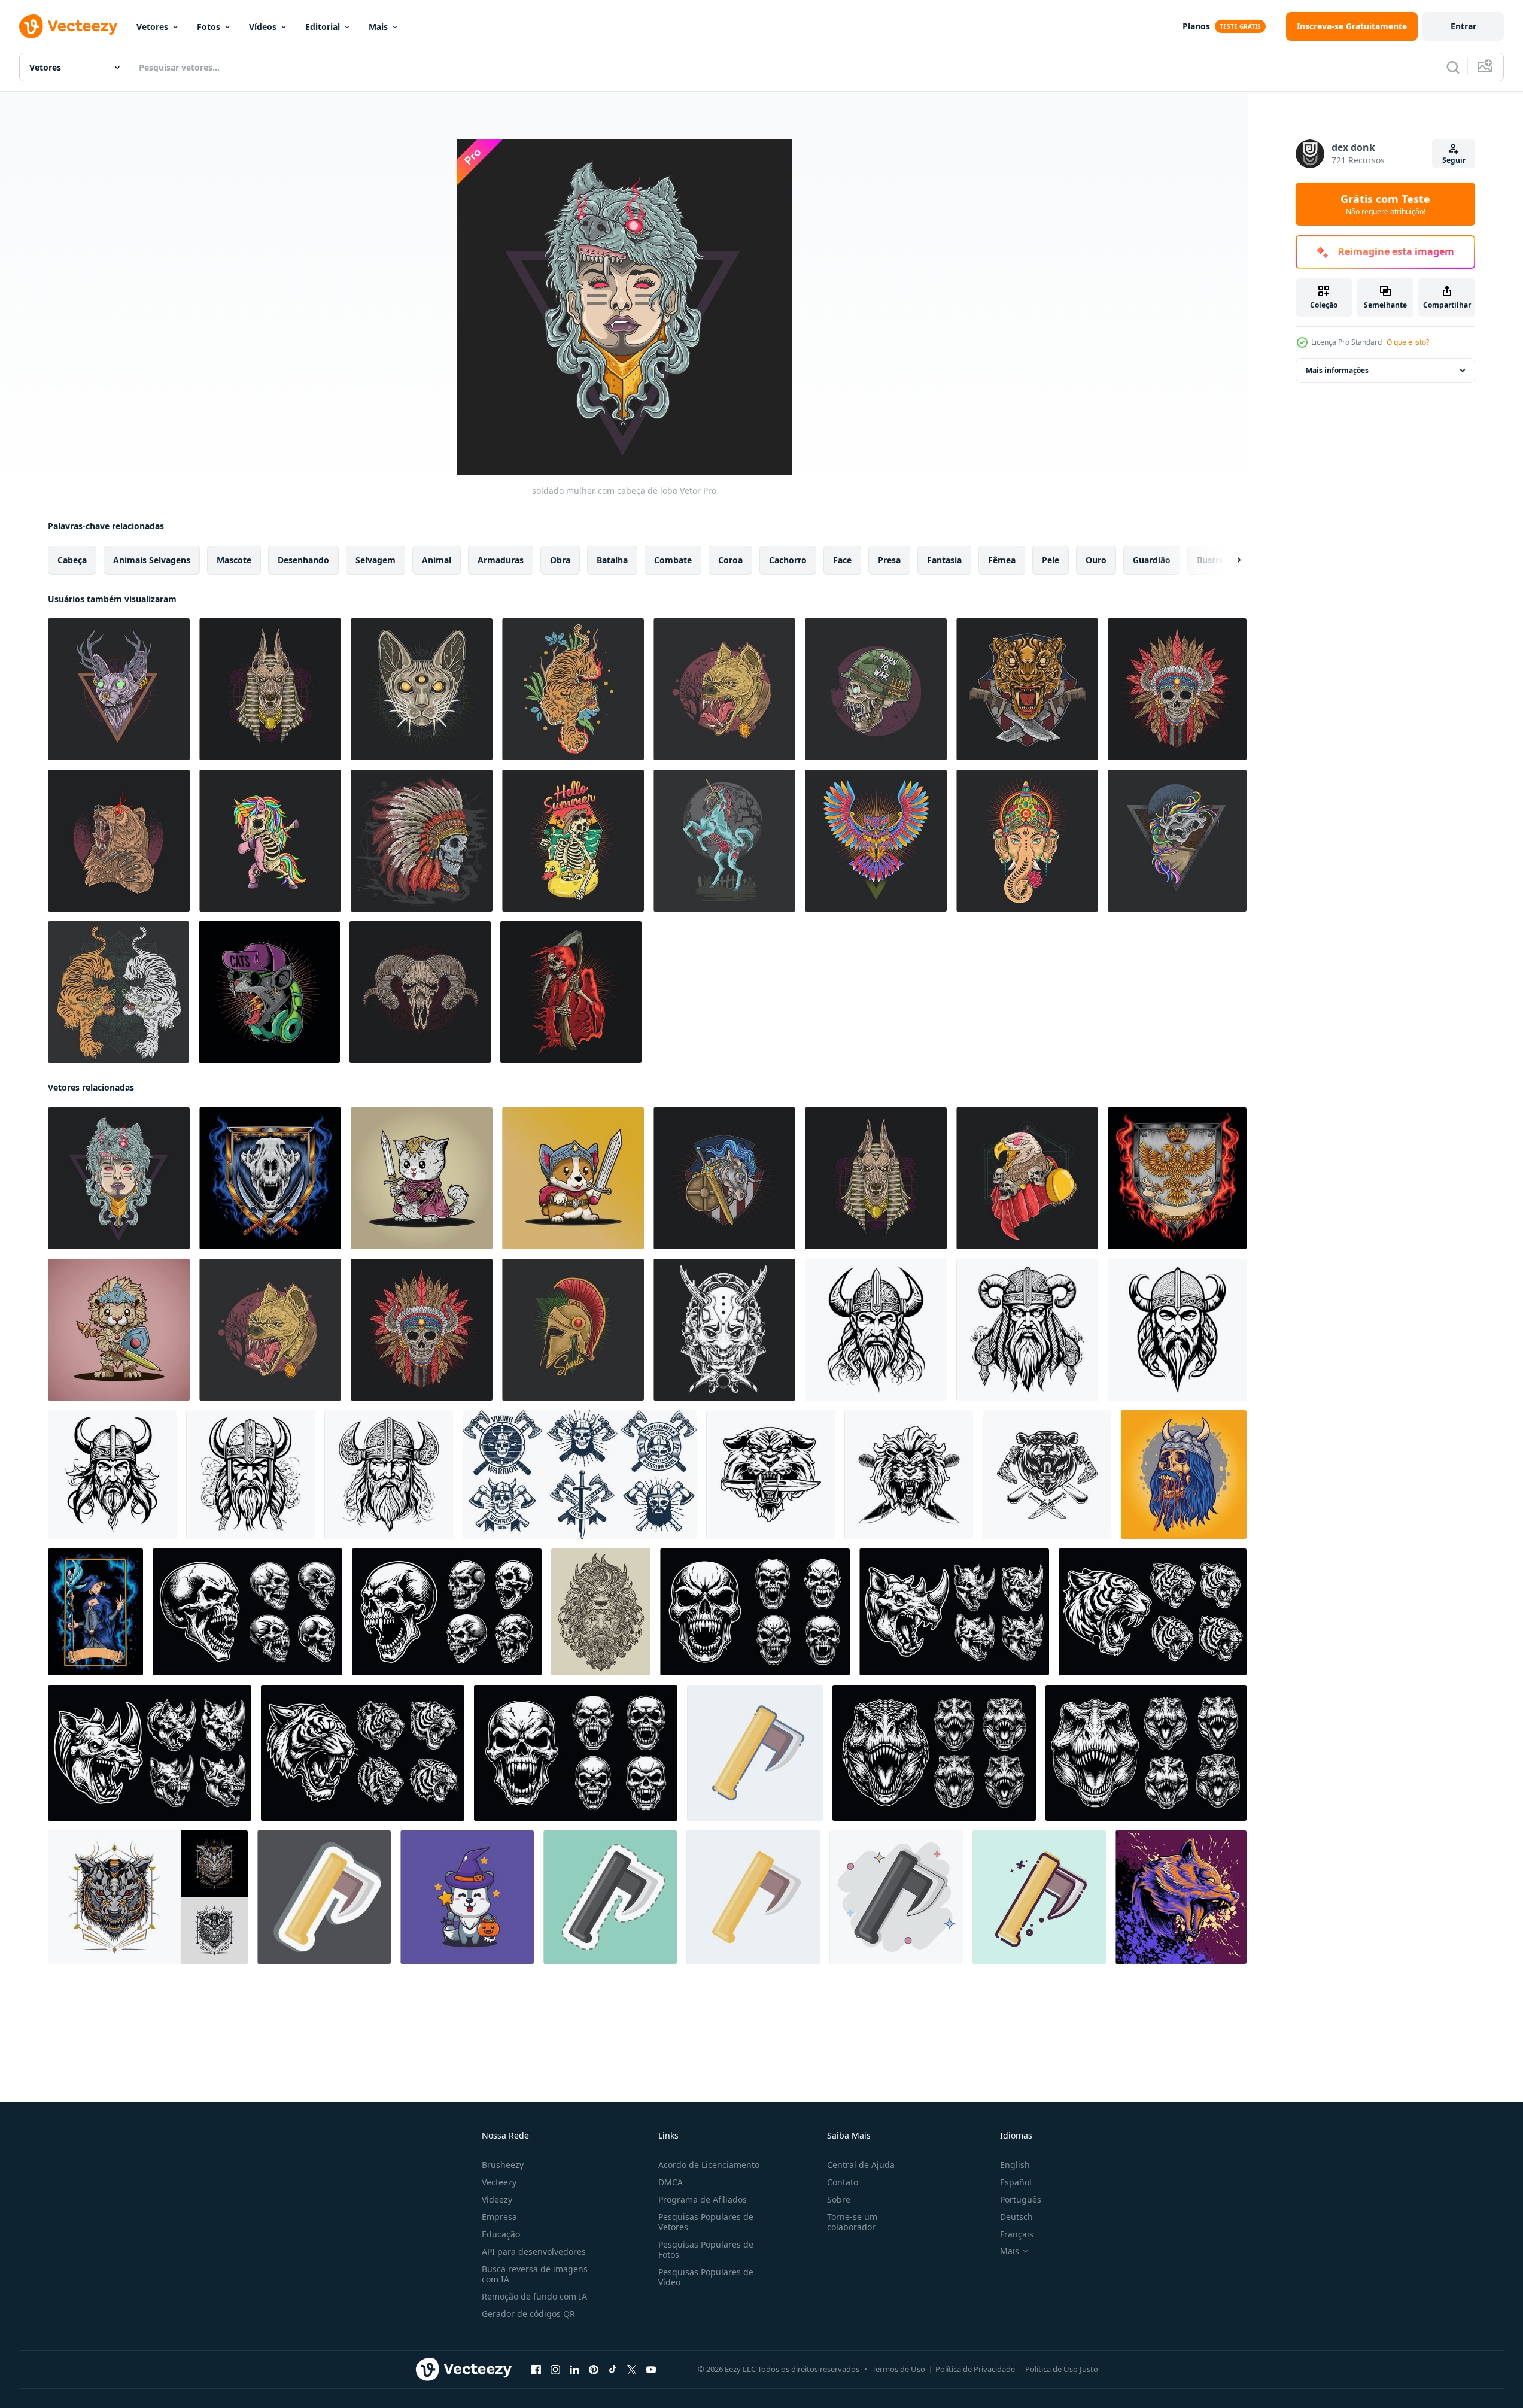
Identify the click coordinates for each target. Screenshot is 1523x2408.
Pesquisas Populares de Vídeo (706, 2277)
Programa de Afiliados (703, 2199)
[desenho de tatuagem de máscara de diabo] (724, 1330)
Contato (843, 2182)
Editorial (323, 27)
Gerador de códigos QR (528, 2314)
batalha (612, 560)
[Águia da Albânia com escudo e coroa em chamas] (1177, 1178)
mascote (234, 560)
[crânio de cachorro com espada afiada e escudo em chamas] (270, 1178)
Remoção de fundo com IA (534, 2296)
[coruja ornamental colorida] (876, 841)
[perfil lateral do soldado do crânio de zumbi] (876, 689)
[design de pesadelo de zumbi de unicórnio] (724, 841)
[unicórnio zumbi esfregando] (270, 841)
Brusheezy (503, 2165)
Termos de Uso (899, 2369)
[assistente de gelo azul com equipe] (95, 1612)
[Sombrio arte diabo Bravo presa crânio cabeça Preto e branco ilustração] (755, 1612)
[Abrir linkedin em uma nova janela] (574, 2370)
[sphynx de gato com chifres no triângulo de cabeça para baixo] (119, 689)
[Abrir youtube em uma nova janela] (651, 2370)
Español (1016, 2182)
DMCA (671, 2182)
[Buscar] (1453, 67)
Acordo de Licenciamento (709, 2165)
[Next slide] (1229, 560)
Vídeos (263, 27)
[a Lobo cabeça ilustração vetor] (1181, 1897)
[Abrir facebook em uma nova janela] (536, 2370)
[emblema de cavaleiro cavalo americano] (724, 1178)
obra (560, 560)
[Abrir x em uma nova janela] (632, 2370)
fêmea (1002, 560)
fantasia (944, 560)
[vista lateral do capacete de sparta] (573, 1330)
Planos (1196, 26)
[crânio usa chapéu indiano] (422, 841)
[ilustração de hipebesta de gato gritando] (269, 992)
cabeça (72, 560)
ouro (1096, 560)
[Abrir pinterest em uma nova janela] (594, 2370)
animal (437, 560)
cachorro (788, 560)
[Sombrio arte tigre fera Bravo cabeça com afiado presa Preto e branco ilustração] (1153, 1612)
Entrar (1463, 26)
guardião (1152, 560)
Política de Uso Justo (1062, 2369)
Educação (501, 2234)
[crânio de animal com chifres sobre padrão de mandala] (420, 992)
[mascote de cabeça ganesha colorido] (1027, 841)
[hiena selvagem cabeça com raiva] (724, 689)
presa (889, 560)
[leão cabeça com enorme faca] (909, 1475)
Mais (378, 27)
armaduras (501, 560)
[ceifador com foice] (571, 992)
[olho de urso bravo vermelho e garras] (119, 841)
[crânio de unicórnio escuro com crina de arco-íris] (1177, 841)
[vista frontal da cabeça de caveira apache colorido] (1177, 689)
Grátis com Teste (1385, 204)
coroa (730, 560)
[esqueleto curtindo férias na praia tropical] (573, 841)
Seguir (1454, 160)
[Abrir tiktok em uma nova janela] (613, 2370)
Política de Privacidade (975, 2369)
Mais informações (1337, 370)
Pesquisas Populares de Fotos (706, 2249)
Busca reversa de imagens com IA (535, 2274)
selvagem (376, 560)
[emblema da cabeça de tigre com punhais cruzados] (1027, 689)
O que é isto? (1408, 342)
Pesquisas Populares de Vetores (706, 2222)
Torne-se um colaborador (852, 2222)
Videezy (497, 2199)
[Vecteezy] (68, 26)
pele (1051, 560)
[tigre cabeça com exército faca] (770, 1475)
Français (1017, 2234)
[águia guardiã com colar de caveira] (1027, 1178)
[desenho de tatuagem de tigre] (573, 689)
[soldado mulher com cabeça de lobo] (119, 1178)
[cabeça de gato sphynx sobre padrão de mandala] (422, 689)
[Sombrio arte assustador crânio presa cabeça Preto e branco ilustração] (247, 1612)
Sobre (839, 2199)
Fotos (209, 27)
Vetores (152, 27)
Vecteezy (499, 2182)
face (842, 560)
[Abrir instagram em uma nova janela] (555, 2370)
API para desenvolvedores (534, 2251)
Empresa (499, 2217)
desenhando (303, 560)
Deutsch (1016, 2217)
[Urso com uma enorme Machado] (1047, 1475)
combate (673, 560)
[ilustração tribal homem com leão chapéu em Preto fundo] (601, 1612)
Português (1021, 2199)
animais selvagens (152, 560)
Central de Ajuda (861, 2165)
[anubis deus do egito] (270, 689)
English (1015, 2165)
